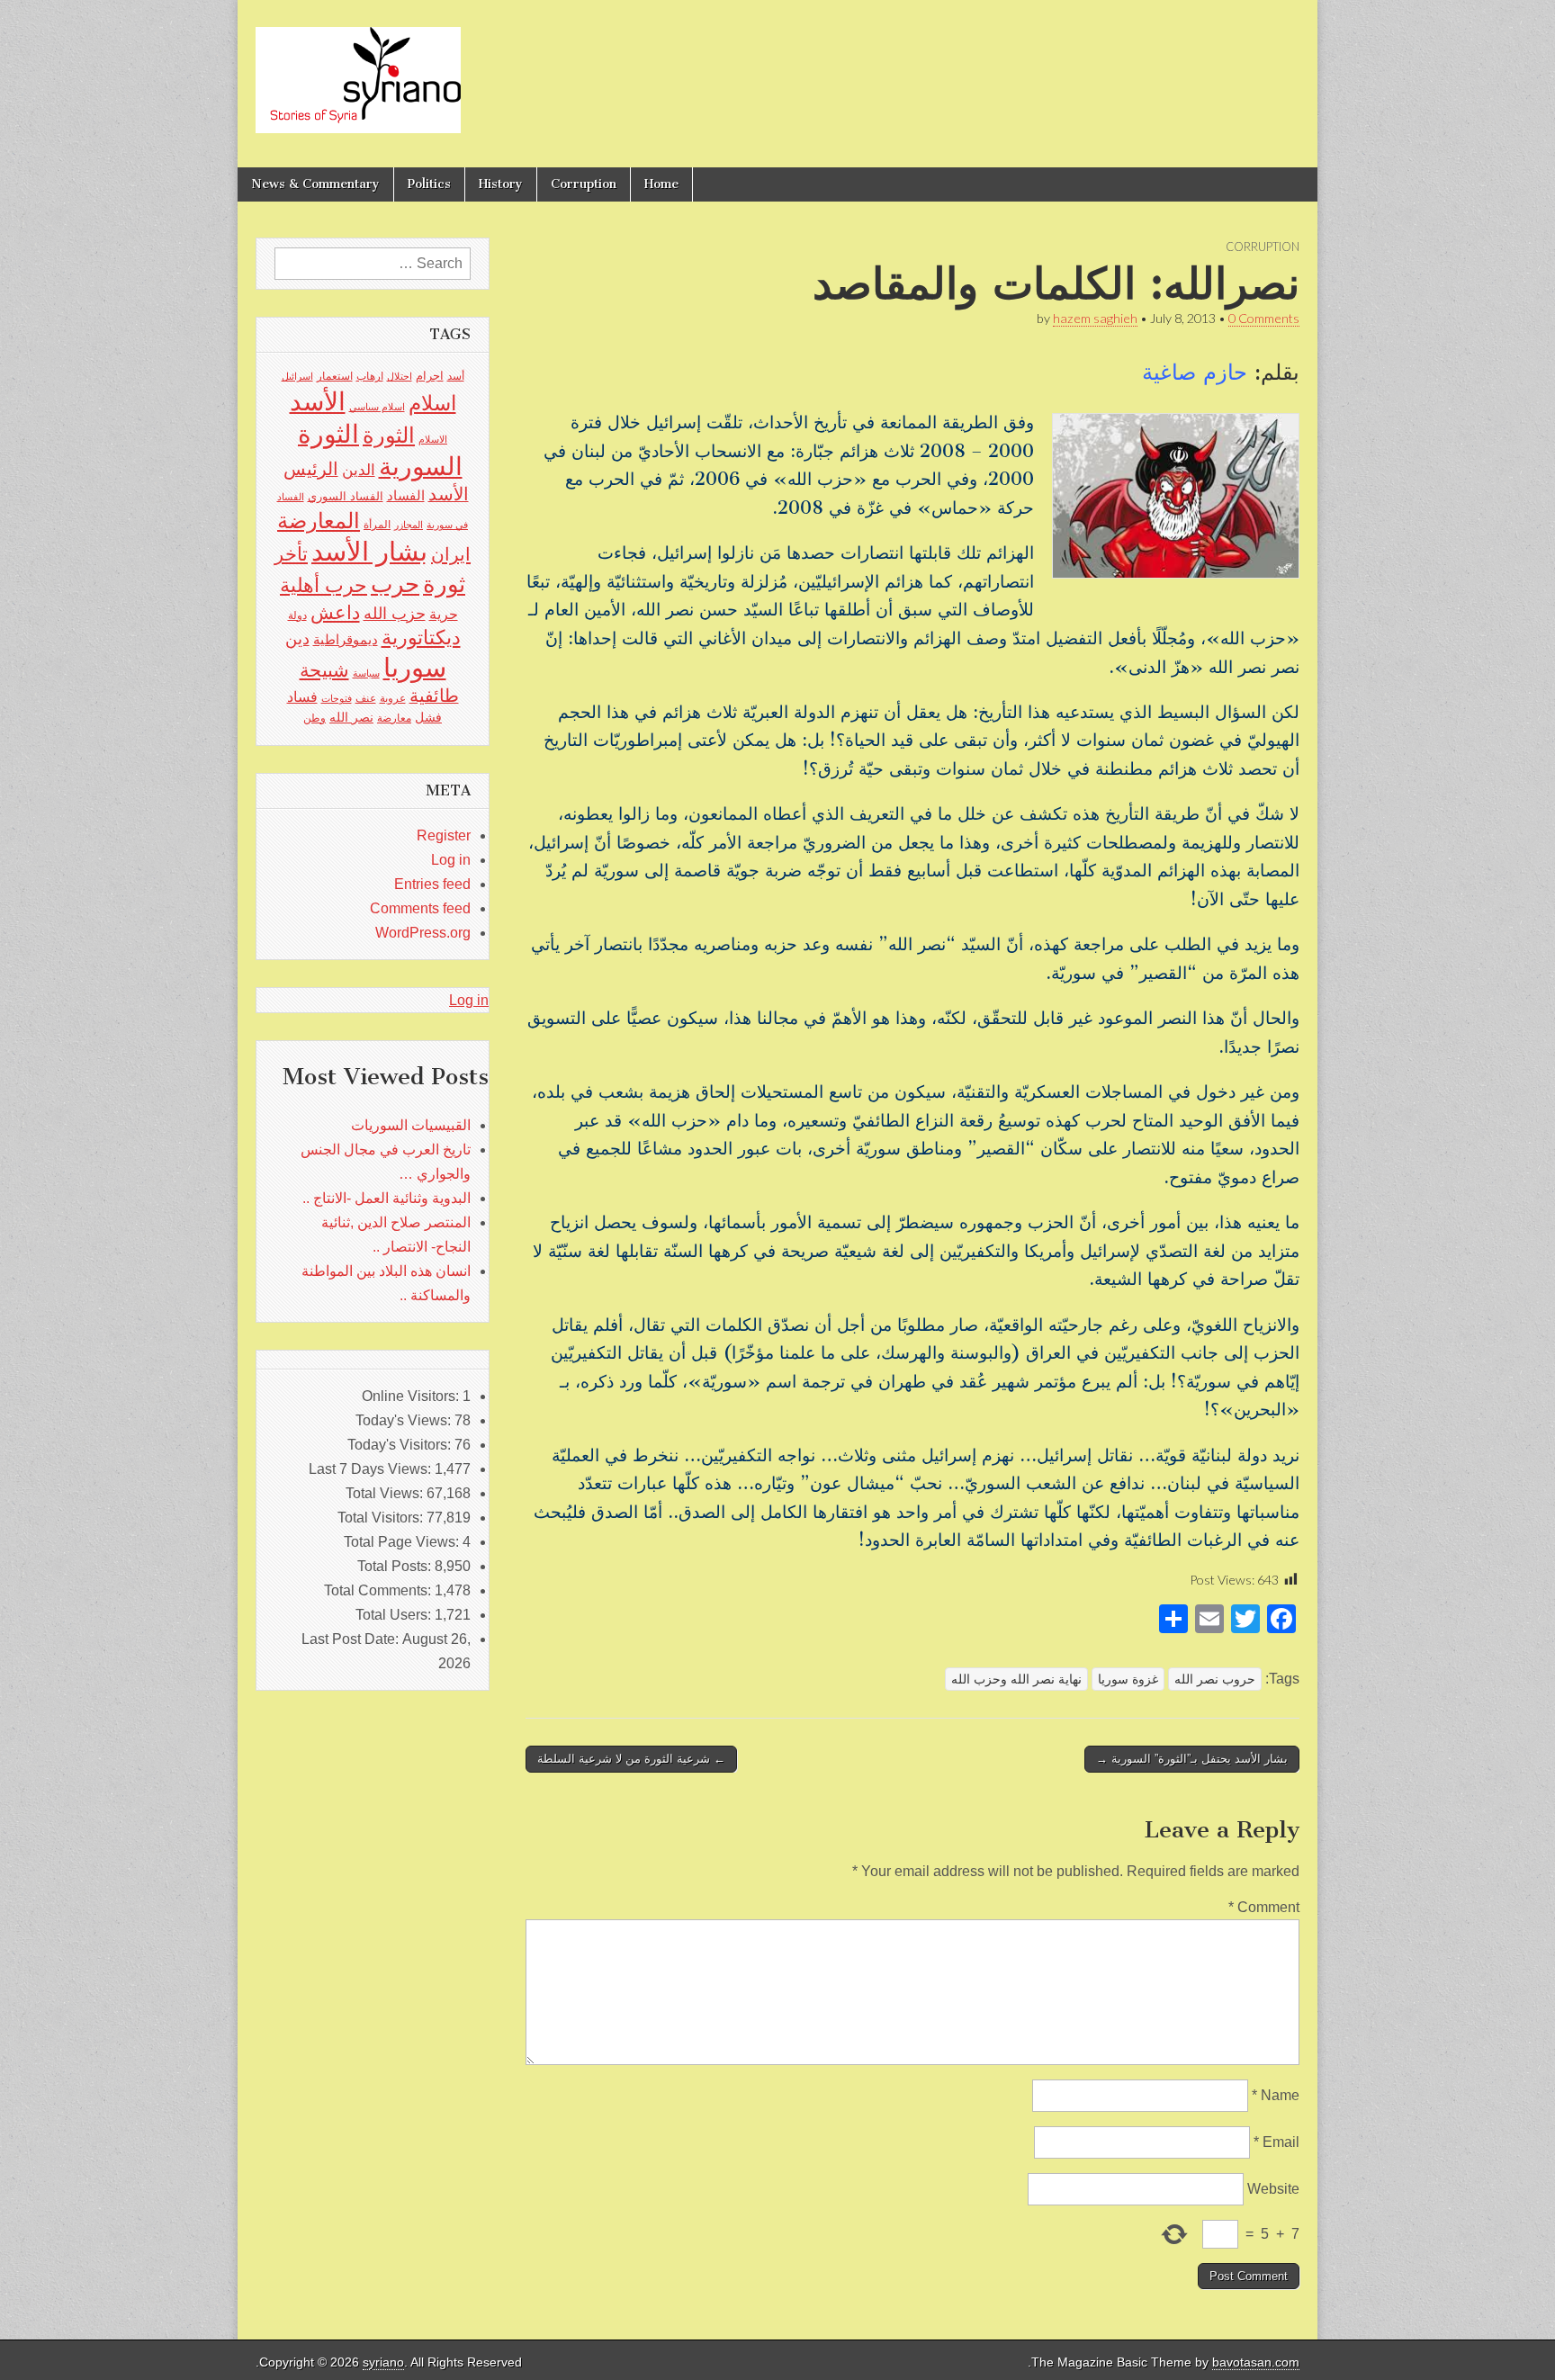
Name (1276, 2095)
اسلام (432, 403)
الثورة (389, 435)
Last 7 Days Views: (372, 1469)
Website (1273, 2189)
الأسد (318, 401)
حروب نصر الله (1215, 1679)
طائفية (434, 696)
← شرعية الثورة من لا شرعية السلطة (631, 1759)
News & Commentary (315, 184)
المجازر (409, 525)
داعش (335, 612)
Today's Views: (405, 1420)
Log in (451, 860)
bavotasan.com (1256, 2362)
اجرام (430, 376)
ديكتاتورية (421, 638)
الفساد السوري (346, 496)
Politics (429, 184)
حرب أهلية (324, 585)
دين (297, 638)
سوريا (415, 667)
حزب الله (395, 613)
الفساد (406, 495)
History (501, 184)
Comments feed (420, 908)
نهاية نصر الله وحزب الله (1016, 1679)
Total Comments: (379, 1590)
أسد (456, 376)
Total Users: (395, 1615)
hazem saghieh (1095, 318)
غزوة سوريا (1128, 1679)
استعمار (335, 376)
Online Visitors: (412, 1396)
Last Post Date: (352, 1639)
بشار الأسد (369, 551)
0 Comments (1264, 318)
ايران (451, 554)
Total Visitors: (382, 1518)
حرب (395, 584)
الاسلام (433, 439)
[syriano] (358, 70)
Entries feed (432, 884)
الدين (359, 470)
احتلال (400, 376)
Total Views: (386, 1493)
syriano (383, 2362)
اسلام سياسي (377, 407)
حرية (444, 614)
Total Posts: (396, 1566)
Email (1276, 2142)
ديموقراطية (346, 640)
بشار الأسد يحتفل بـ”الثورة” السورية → (1192, 1759)
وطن (315, 718)
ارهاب (370, 376)
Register (444, 835)
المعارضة (319, 521)
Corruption (584, 184)
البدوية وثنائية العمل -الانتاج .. (387, 1198)
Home (661, 184)
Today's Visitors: (401, 1445)
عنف (366, 698)
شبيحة (324, 670)
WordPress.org (423, 933)
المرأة (377, 525)
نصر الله (351, 717)
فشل (428, 717)
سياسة (366, 673)
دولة (297, 615)
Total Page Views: (403, 1542)
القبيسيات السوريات (411, 1125)
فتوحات (337, 698)
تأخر (291, 554)
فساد (302, 696)
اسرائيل (297, 376)
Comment (1264, 1907)
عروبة (393, 698)
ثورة (444, 584)
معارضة (394, 718)
